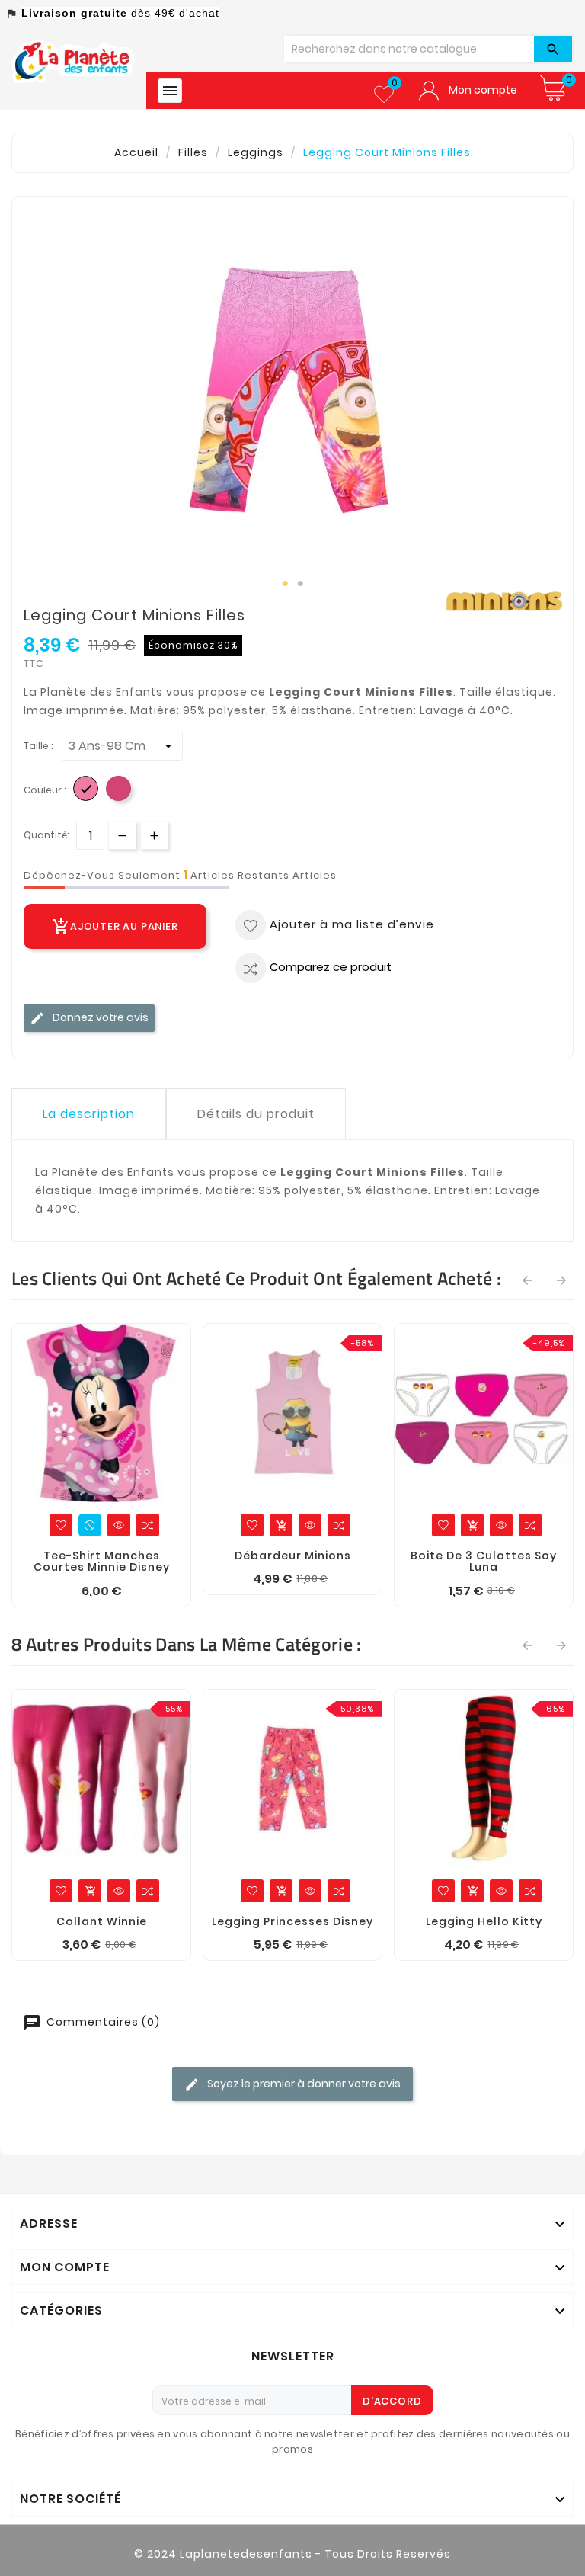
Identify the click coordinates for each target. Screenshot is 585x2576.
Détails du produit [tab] (256, 1114)
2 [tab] (300, 584)
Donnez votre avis (99, 1017)
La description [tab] (89, 1114)
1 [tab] (285, 584)
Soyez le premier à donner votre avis (303, 2083)
